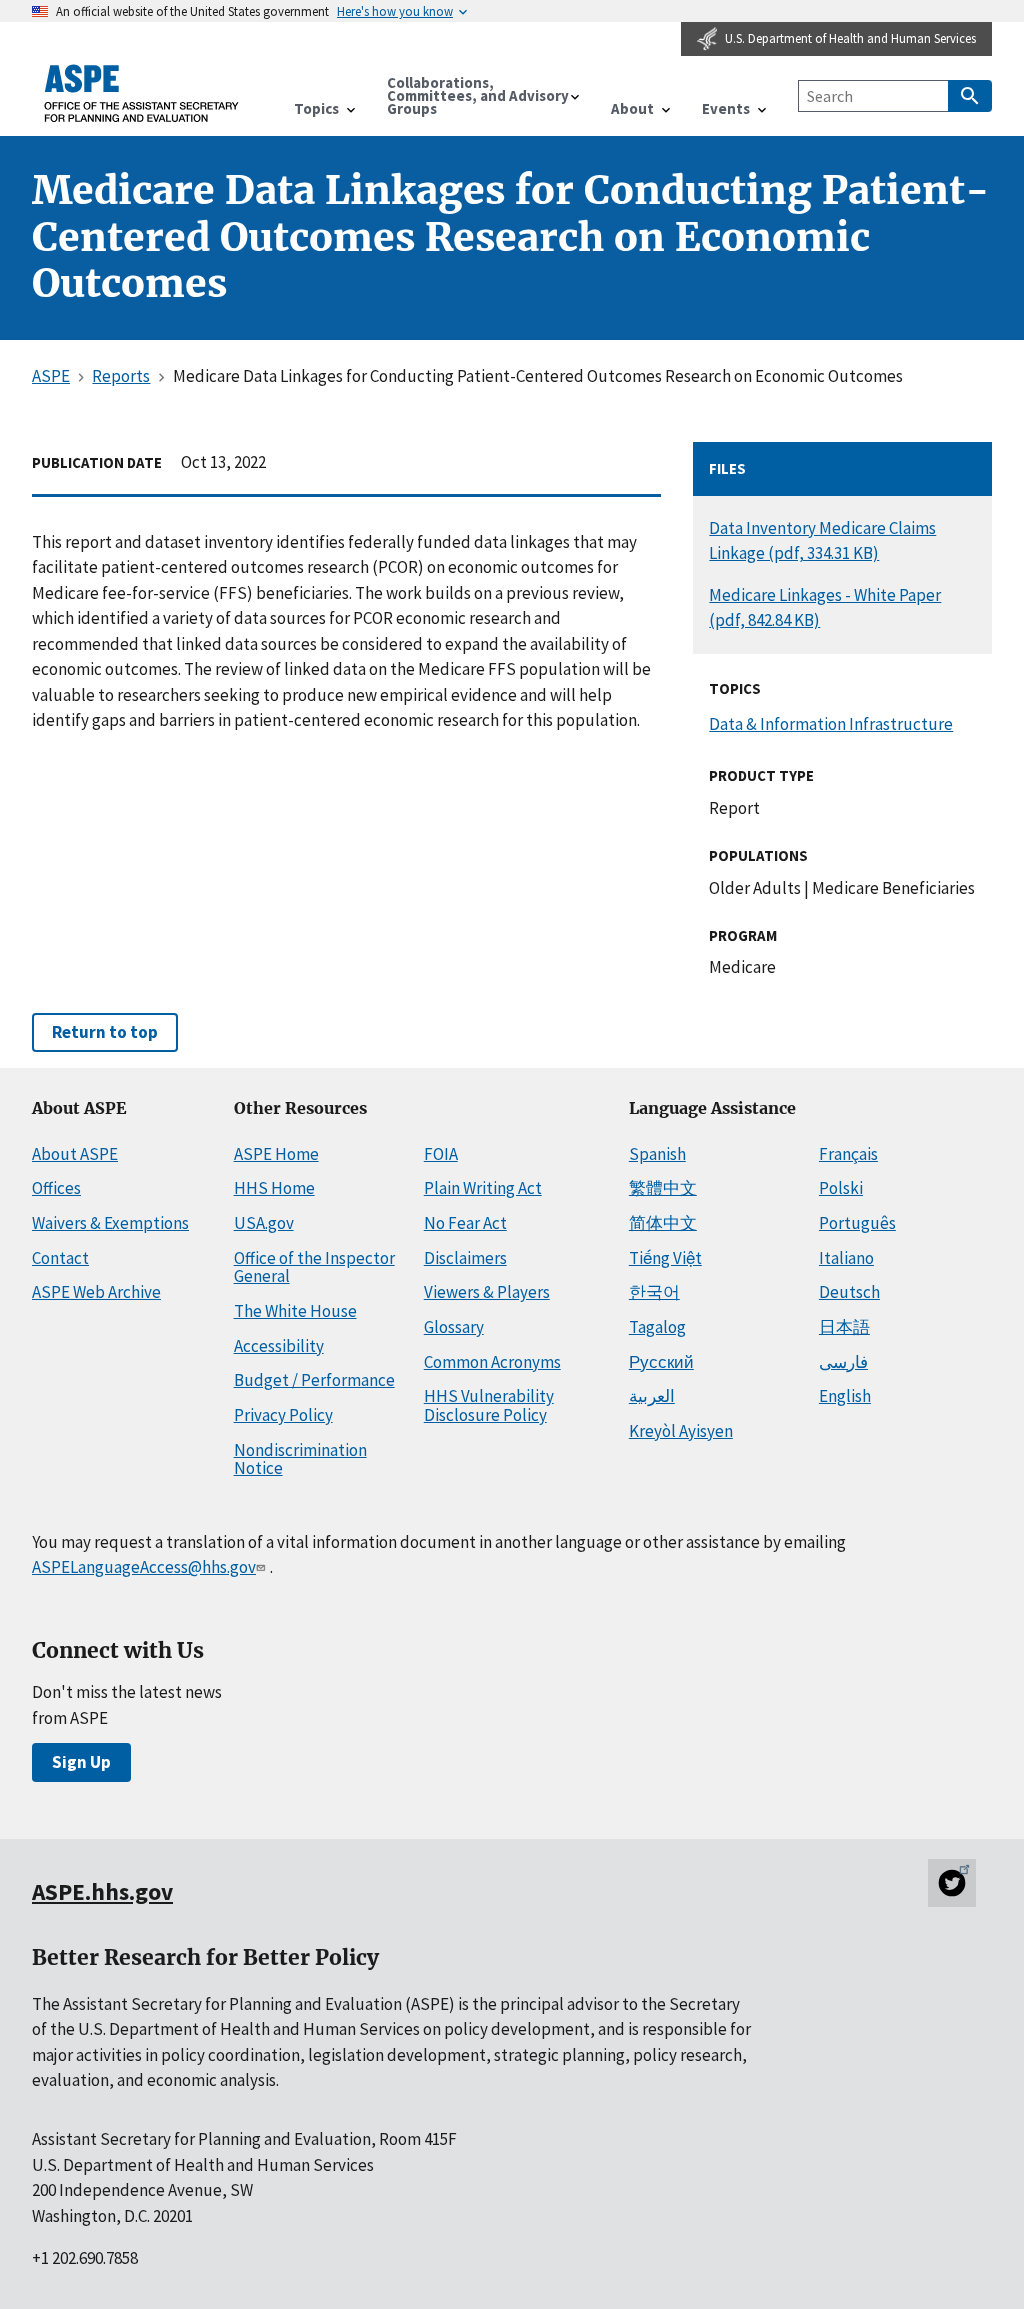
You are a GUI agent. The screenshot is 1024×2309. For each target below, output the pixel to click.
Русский (661, 1362)
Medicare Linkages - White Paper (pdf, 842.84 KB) (825, 607)
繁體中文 (663, 1188)
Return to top (105, 1032)
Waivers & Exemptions (110, 1223)
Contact (60, 1258)
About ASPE (75, 1154)
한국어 (654, 1292)
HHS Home (274, 1188)
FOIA (441, 1154)
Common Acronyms (492, 1362)
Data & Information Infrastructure (831, 724)
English (845, 1396)
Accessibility (279, 1346)
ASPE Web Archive (96, 1292)
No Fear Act (465, 1223)
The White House (295, 1311)
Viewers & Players (487, 1292)
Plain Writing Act (483, 1188)
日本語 (844, 1327)
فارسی (843, 1362)
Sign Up (81, 1762)
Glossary (454, 1327)
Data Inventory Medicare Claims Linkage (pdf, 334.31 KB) (822, 540)
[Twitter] (952, 1883)
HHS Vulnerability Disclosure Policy (489, 1405)
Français (848, 1154)
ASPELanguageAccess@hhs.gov (144, 1567)
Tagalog (657, 1327)
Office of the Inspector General (314, 1267)
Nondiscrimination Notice (300, 1459)
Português (857, 1223)
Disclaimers (465, 1258)
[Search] (970, 96)
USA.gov (264, 1223)
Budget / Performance (314, 1380)
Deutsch (849, 1292)
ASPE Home (276, 1154)
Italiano (846, 1258)
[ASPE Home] (142, 93)
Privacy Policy (283, 1415)
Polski (841, 1188)
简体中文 (663, 1223)
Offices (56, 1188)
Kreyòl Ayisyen (681, 1431)
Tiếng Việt (665, 1258)
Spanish (657, 1154)
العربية (652, 1396)
